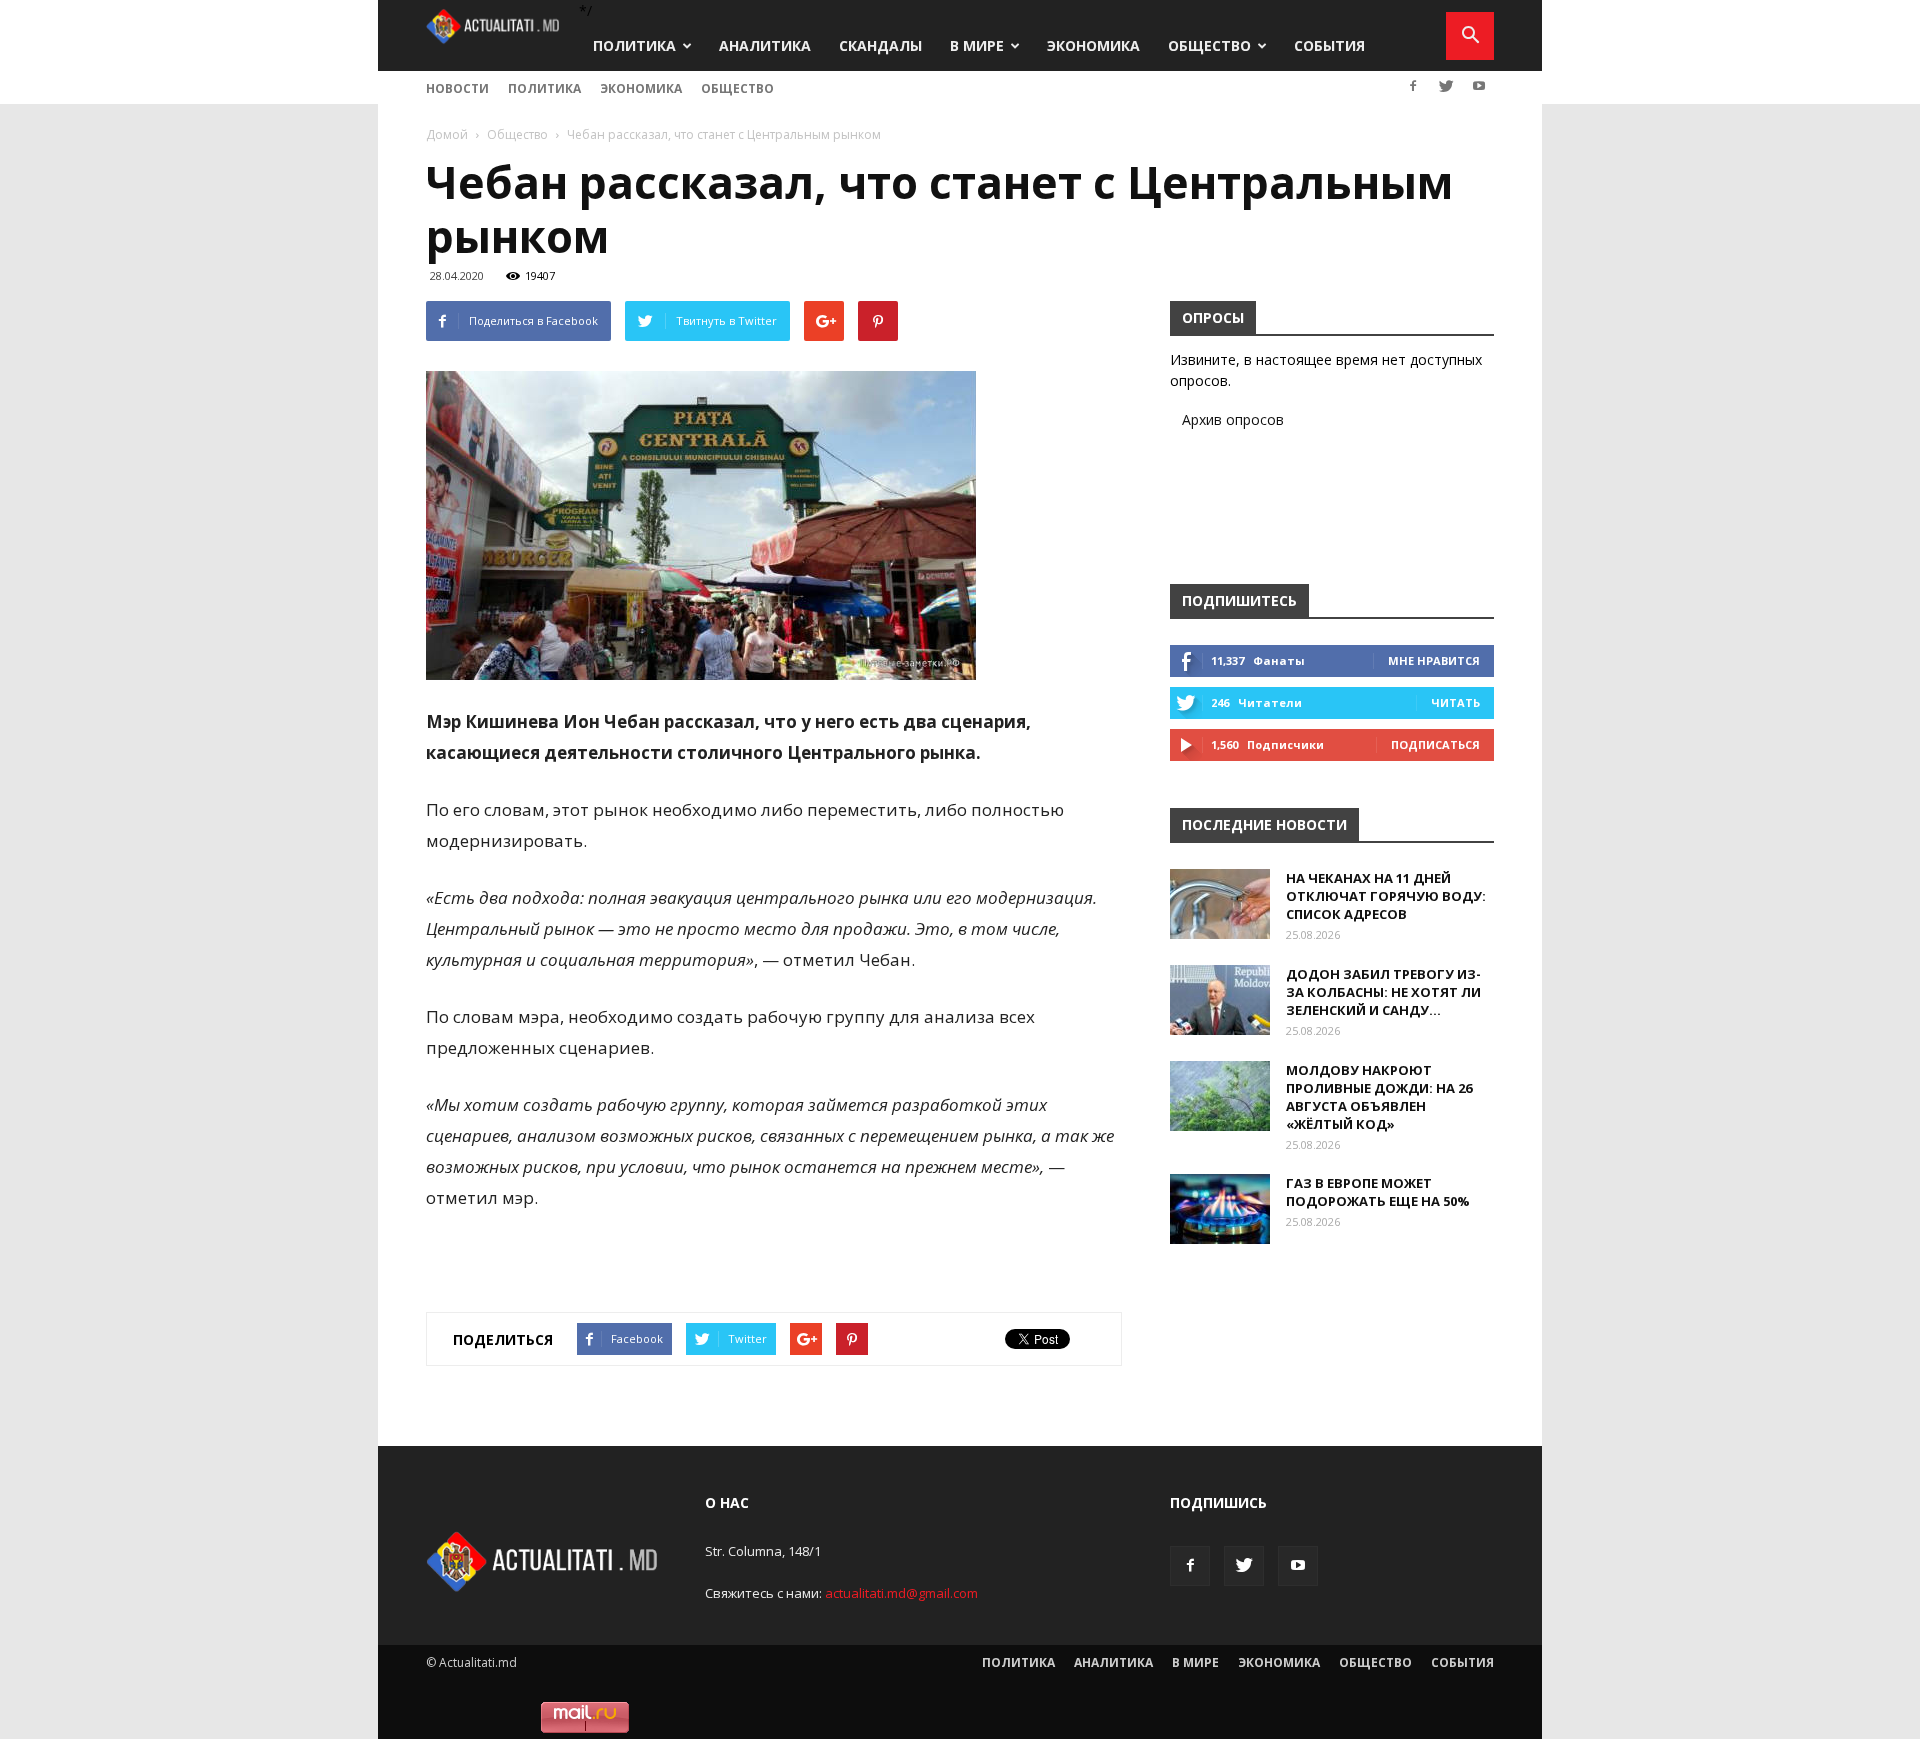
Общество (1209, 45)
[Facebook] (1413, 86)
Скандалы (880, 45)
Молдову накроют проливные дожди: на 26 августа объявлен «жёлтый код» (1379, 1097)
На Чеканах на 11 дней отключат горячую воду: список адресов (1386, 896)
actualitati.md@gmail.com (901, 1593)
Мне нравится (1434, 660)
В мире (977, 45)
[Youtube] (1479, 86)
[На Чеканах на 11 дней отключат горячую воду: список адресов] (1220, 904)
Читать (1455, 702)
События (1329, 45)
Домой (447, 134)
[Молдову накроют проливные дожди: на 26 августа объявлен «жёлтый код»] (1220, 1096)
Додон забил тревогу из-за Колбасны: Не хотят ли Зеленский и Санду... (1383, 992)
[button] (1470, 36)
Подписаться (1435, 744)
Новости (457, 88)
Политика (634, 45)
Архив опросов (1233, 419)
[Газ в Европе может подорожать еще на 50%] (1220, 1209)
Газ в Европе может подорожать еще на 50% (1378, 1192)
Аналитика (765, 45)
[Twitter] (1446, 86)
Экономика (1093, 45)
